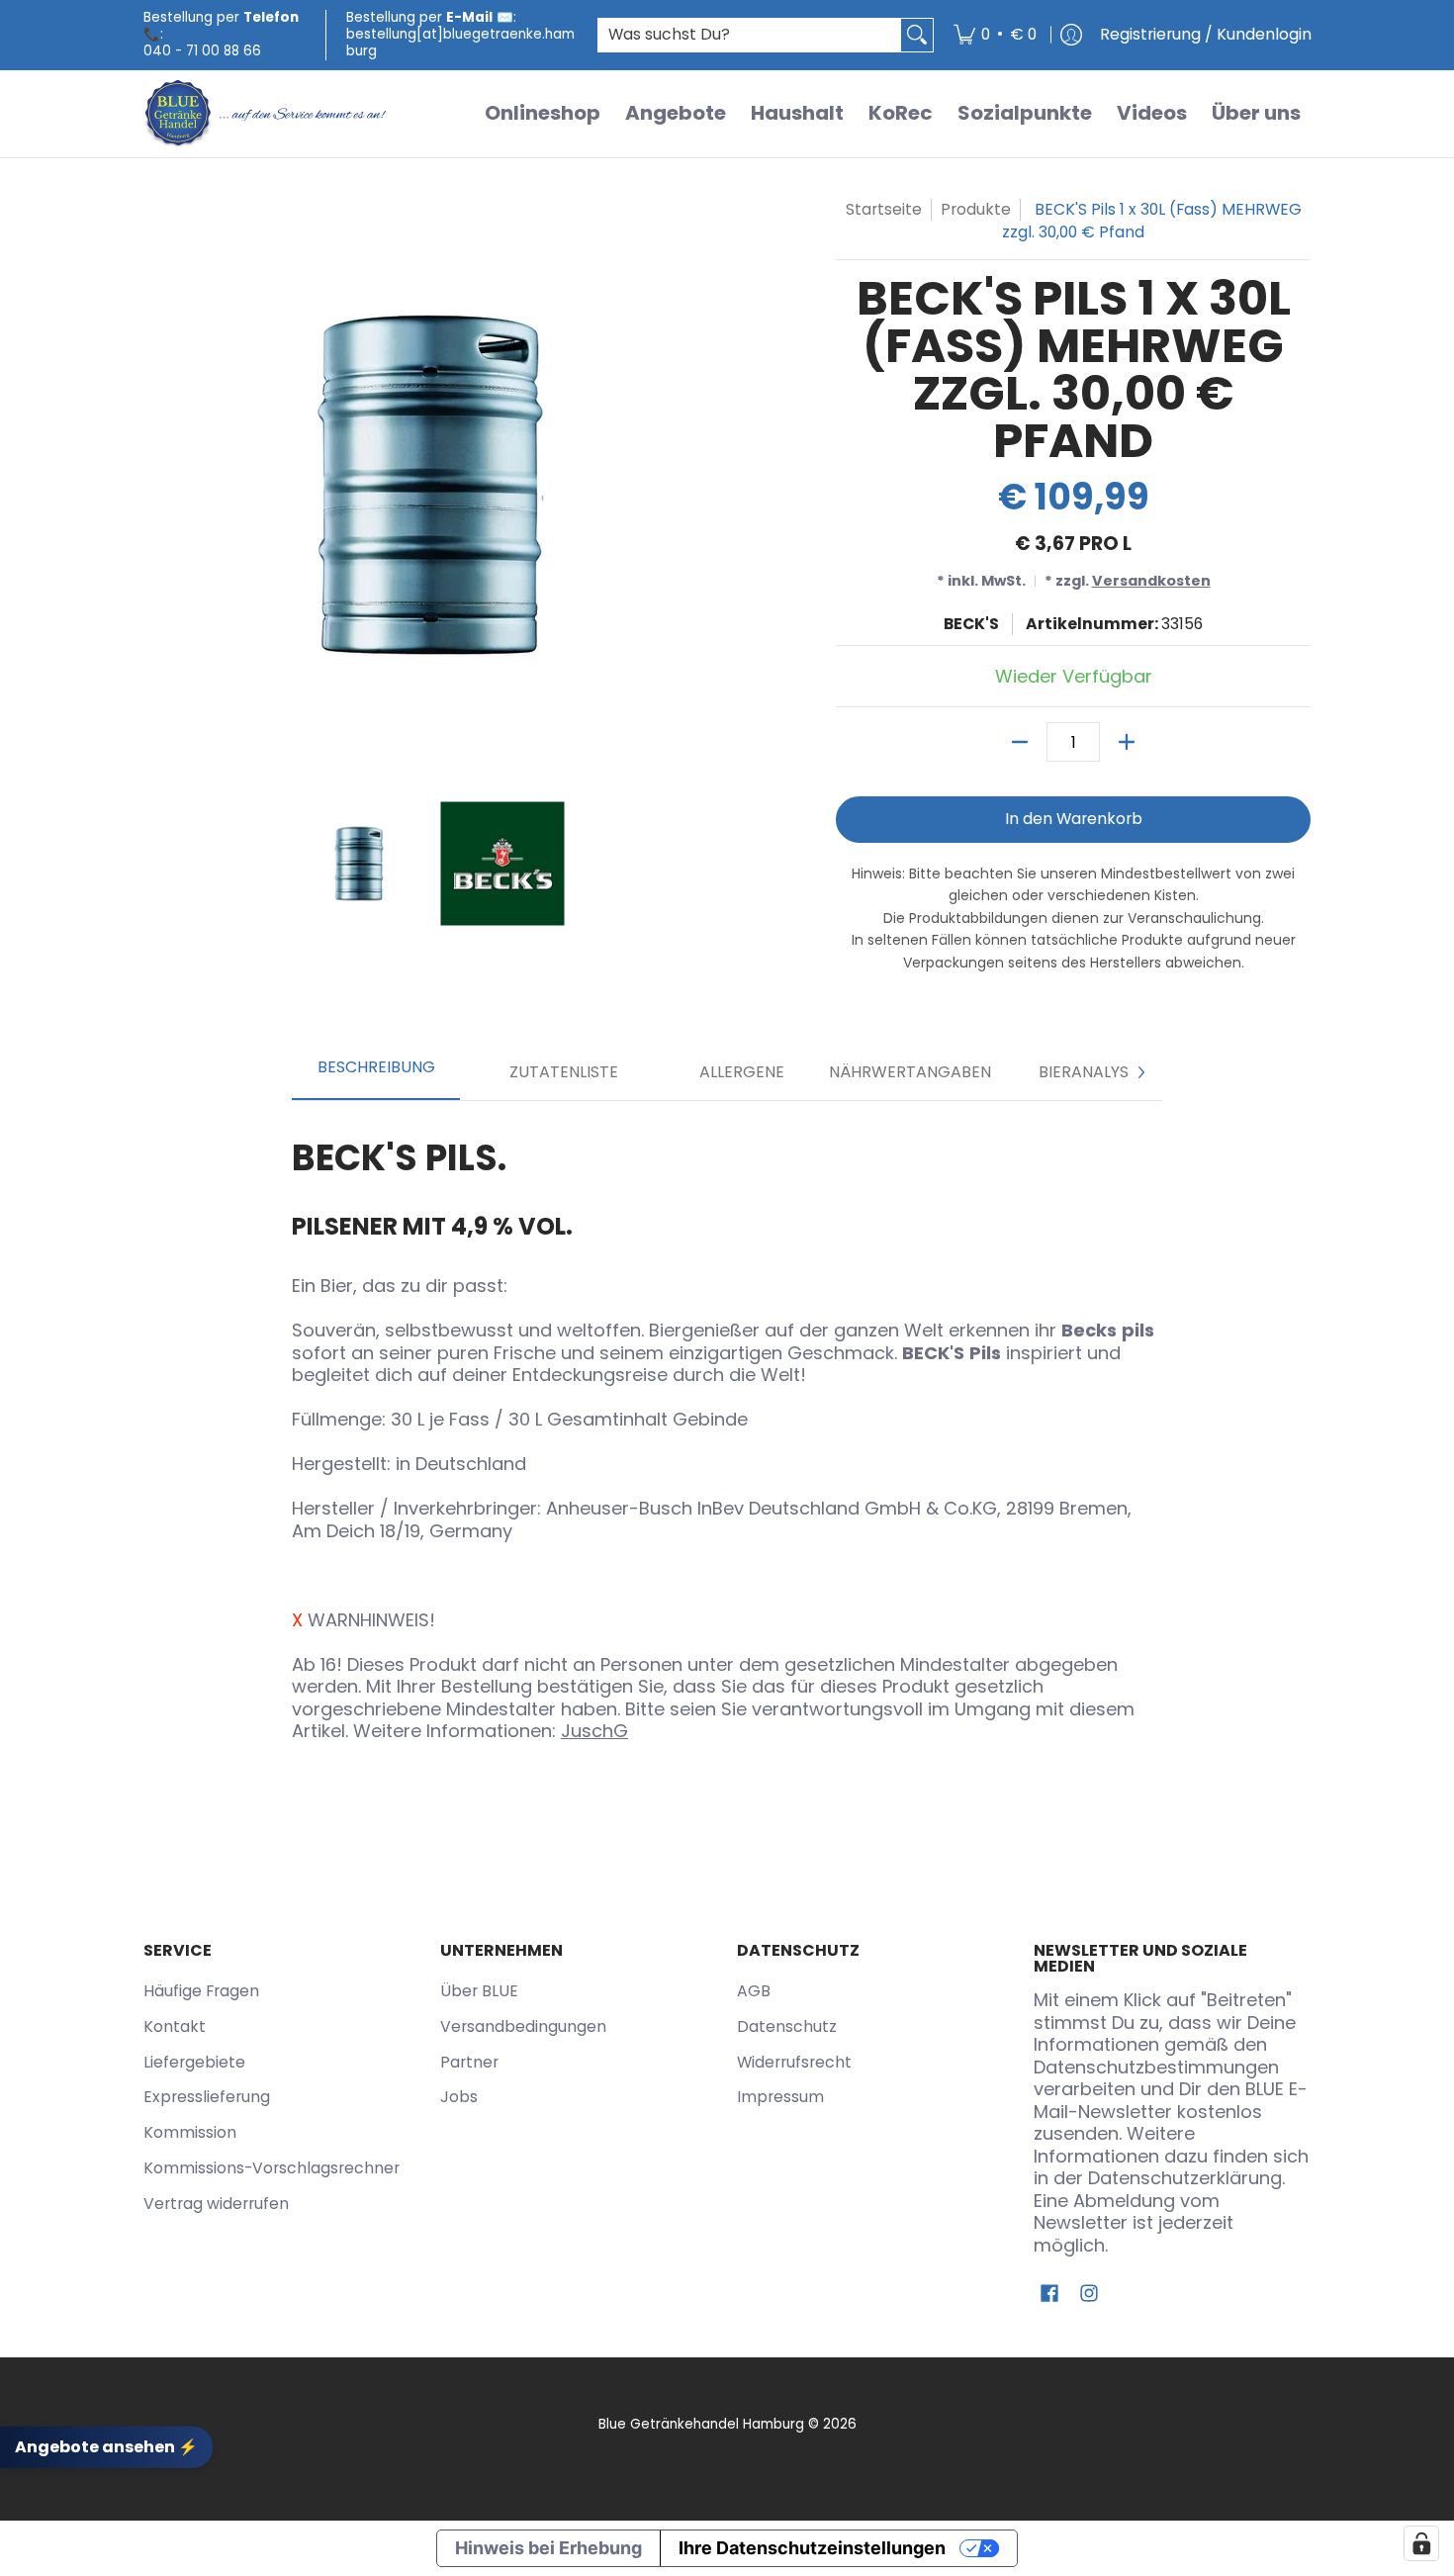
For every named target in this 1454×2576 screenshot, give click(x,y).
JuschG (594, 1731)
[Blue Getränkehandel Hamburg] (267, 114)
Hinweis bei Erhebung (548, 2548)
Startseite (884, 209)
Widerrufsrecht (794, 2062)
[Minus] (1020, 742)
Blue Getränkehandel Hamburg (701, 2424)
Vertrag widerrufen (216, 2204)
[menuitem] (995, 35)
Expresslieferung (207, 2097)
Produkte (976, 209)
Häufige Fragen (201, 1991)
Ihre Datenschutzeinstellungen (812, 2548)
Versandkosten (1151, 581)
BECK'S (971, 624)
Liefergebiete (194, 2062)
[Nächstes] (1140, 1072)
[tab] (376, 1073)
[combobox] (750, 35)
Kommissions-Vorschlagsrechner (272, 2168)
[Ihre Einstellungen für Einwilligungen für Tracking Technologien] (1421, 2543)
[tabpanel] (727, 1433)
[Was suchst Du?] (917, 35)
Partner (469, 2062)
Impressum (780, 2097)
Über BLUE (479, 1991)
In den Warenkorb (1074, 819)
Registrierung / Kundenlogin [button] (1206, 34)
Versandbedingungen (523, 2026)
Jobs (459, 2097)
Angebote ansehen (106, 2447)
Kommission (190, 2132)
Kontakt (175, 2026)
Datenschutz (787, 2026)
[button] (1049, 2295)
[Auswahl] (1127, 742)
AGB (754, 1991)
